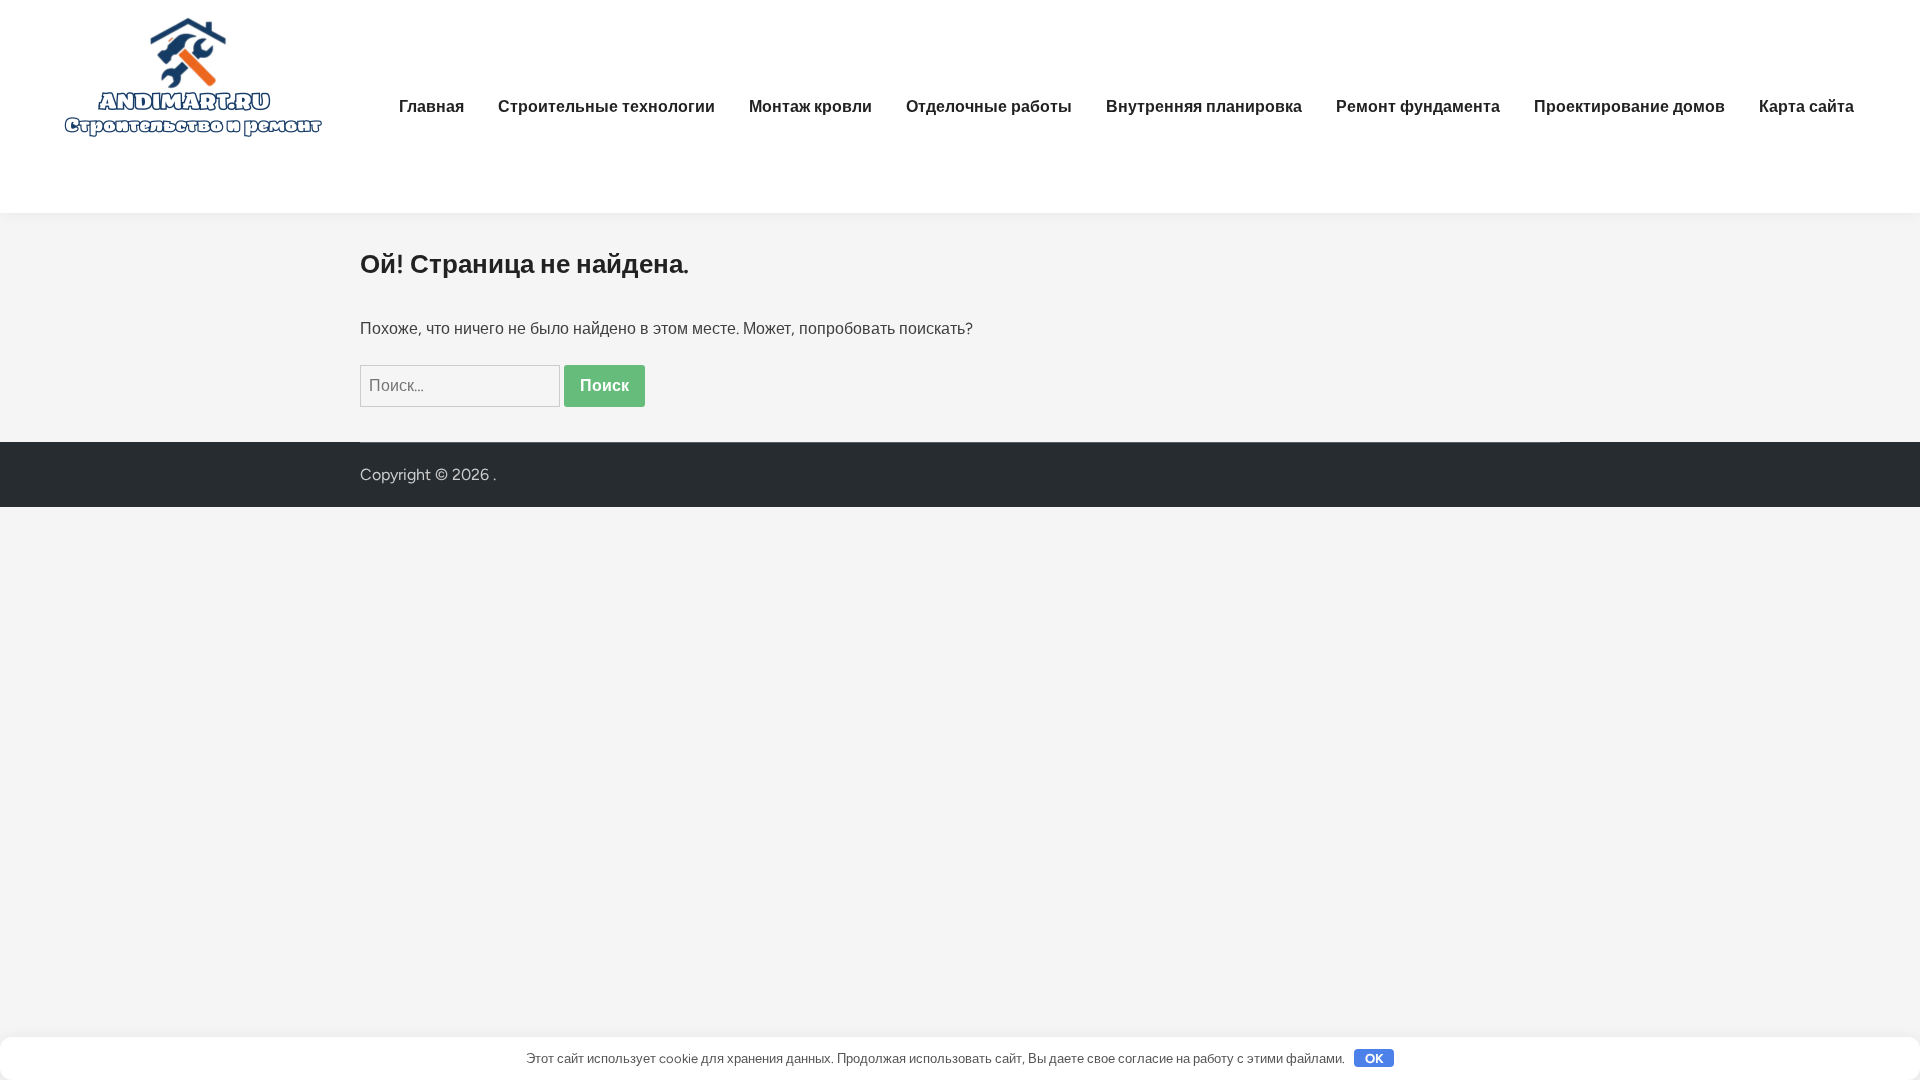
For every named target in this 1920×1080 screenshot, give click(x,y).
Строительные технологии (606, 106)
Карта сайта (1806, 106)
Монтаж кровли (810, 106)
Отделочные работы (989, 106)
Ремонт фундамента (1418, 106)
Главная (431, 106)
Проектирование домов (1629, 106)
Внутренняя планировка (1204, 106)
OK (1374, 1058)
